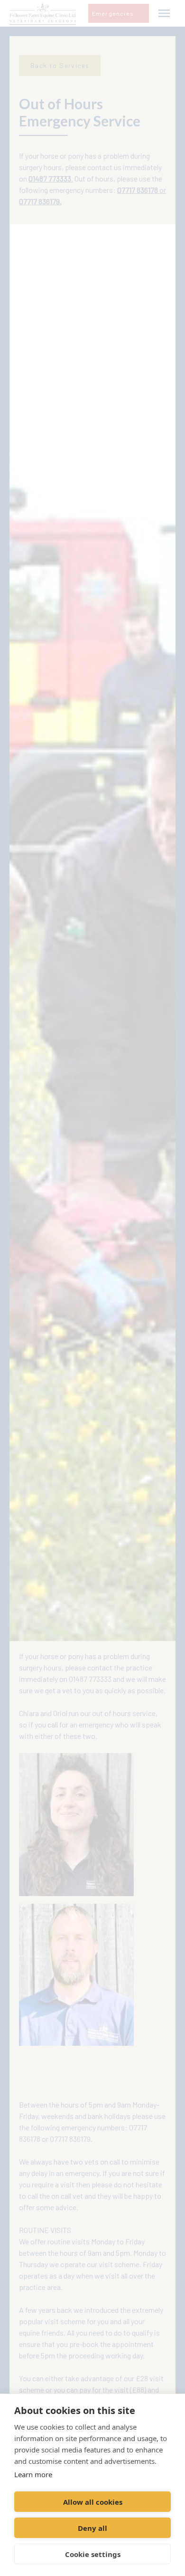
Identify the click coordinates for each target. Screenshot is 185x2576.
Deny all (92, 2528)
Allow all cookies (93, 2502)
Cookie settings (93, 2554)
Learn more (33, 2474)
